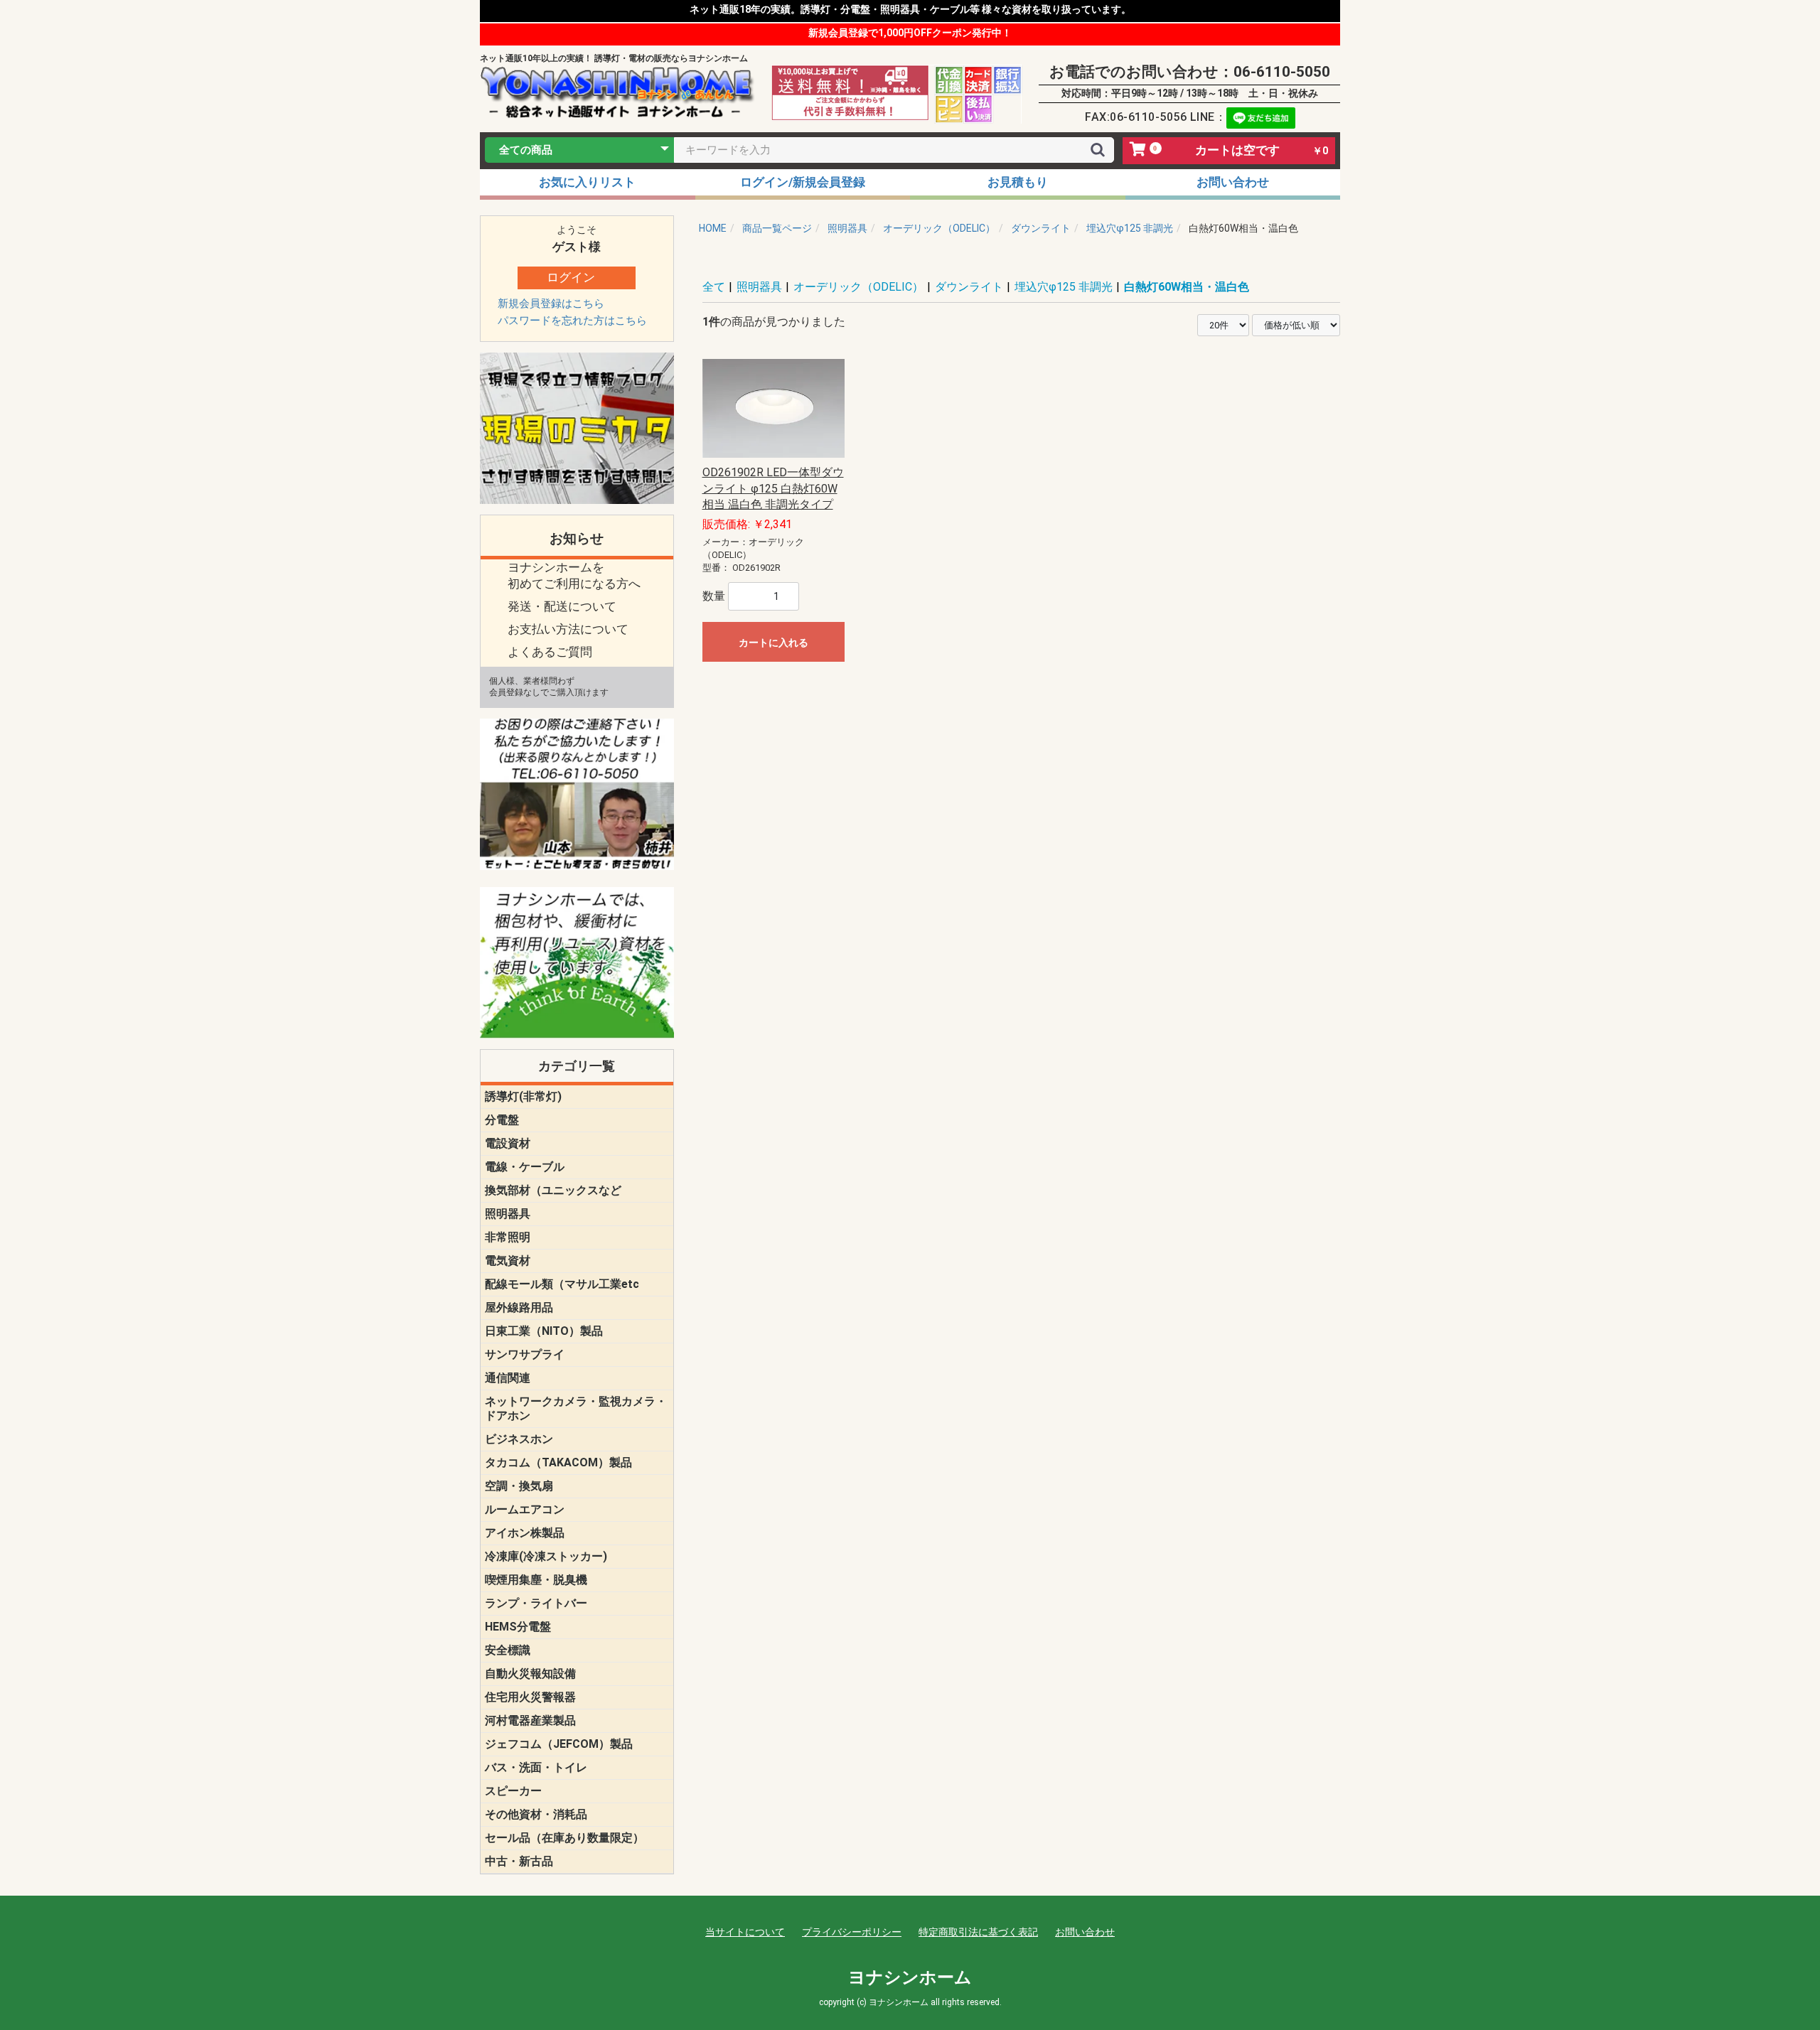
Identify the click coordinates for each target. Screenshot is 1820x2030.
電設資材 (508, 1143)
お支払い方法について (568, 629)
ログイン (571, 277)
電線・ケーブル (525, 1167)
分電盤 (502, 1120)
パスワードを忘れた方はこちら (572, 321)
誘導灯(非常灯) (523, 1096)
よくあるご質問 (550, 652)
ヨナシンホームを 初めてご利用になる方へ (574, 576)
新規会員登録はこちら (551, 304)
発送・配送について (562, 606)
